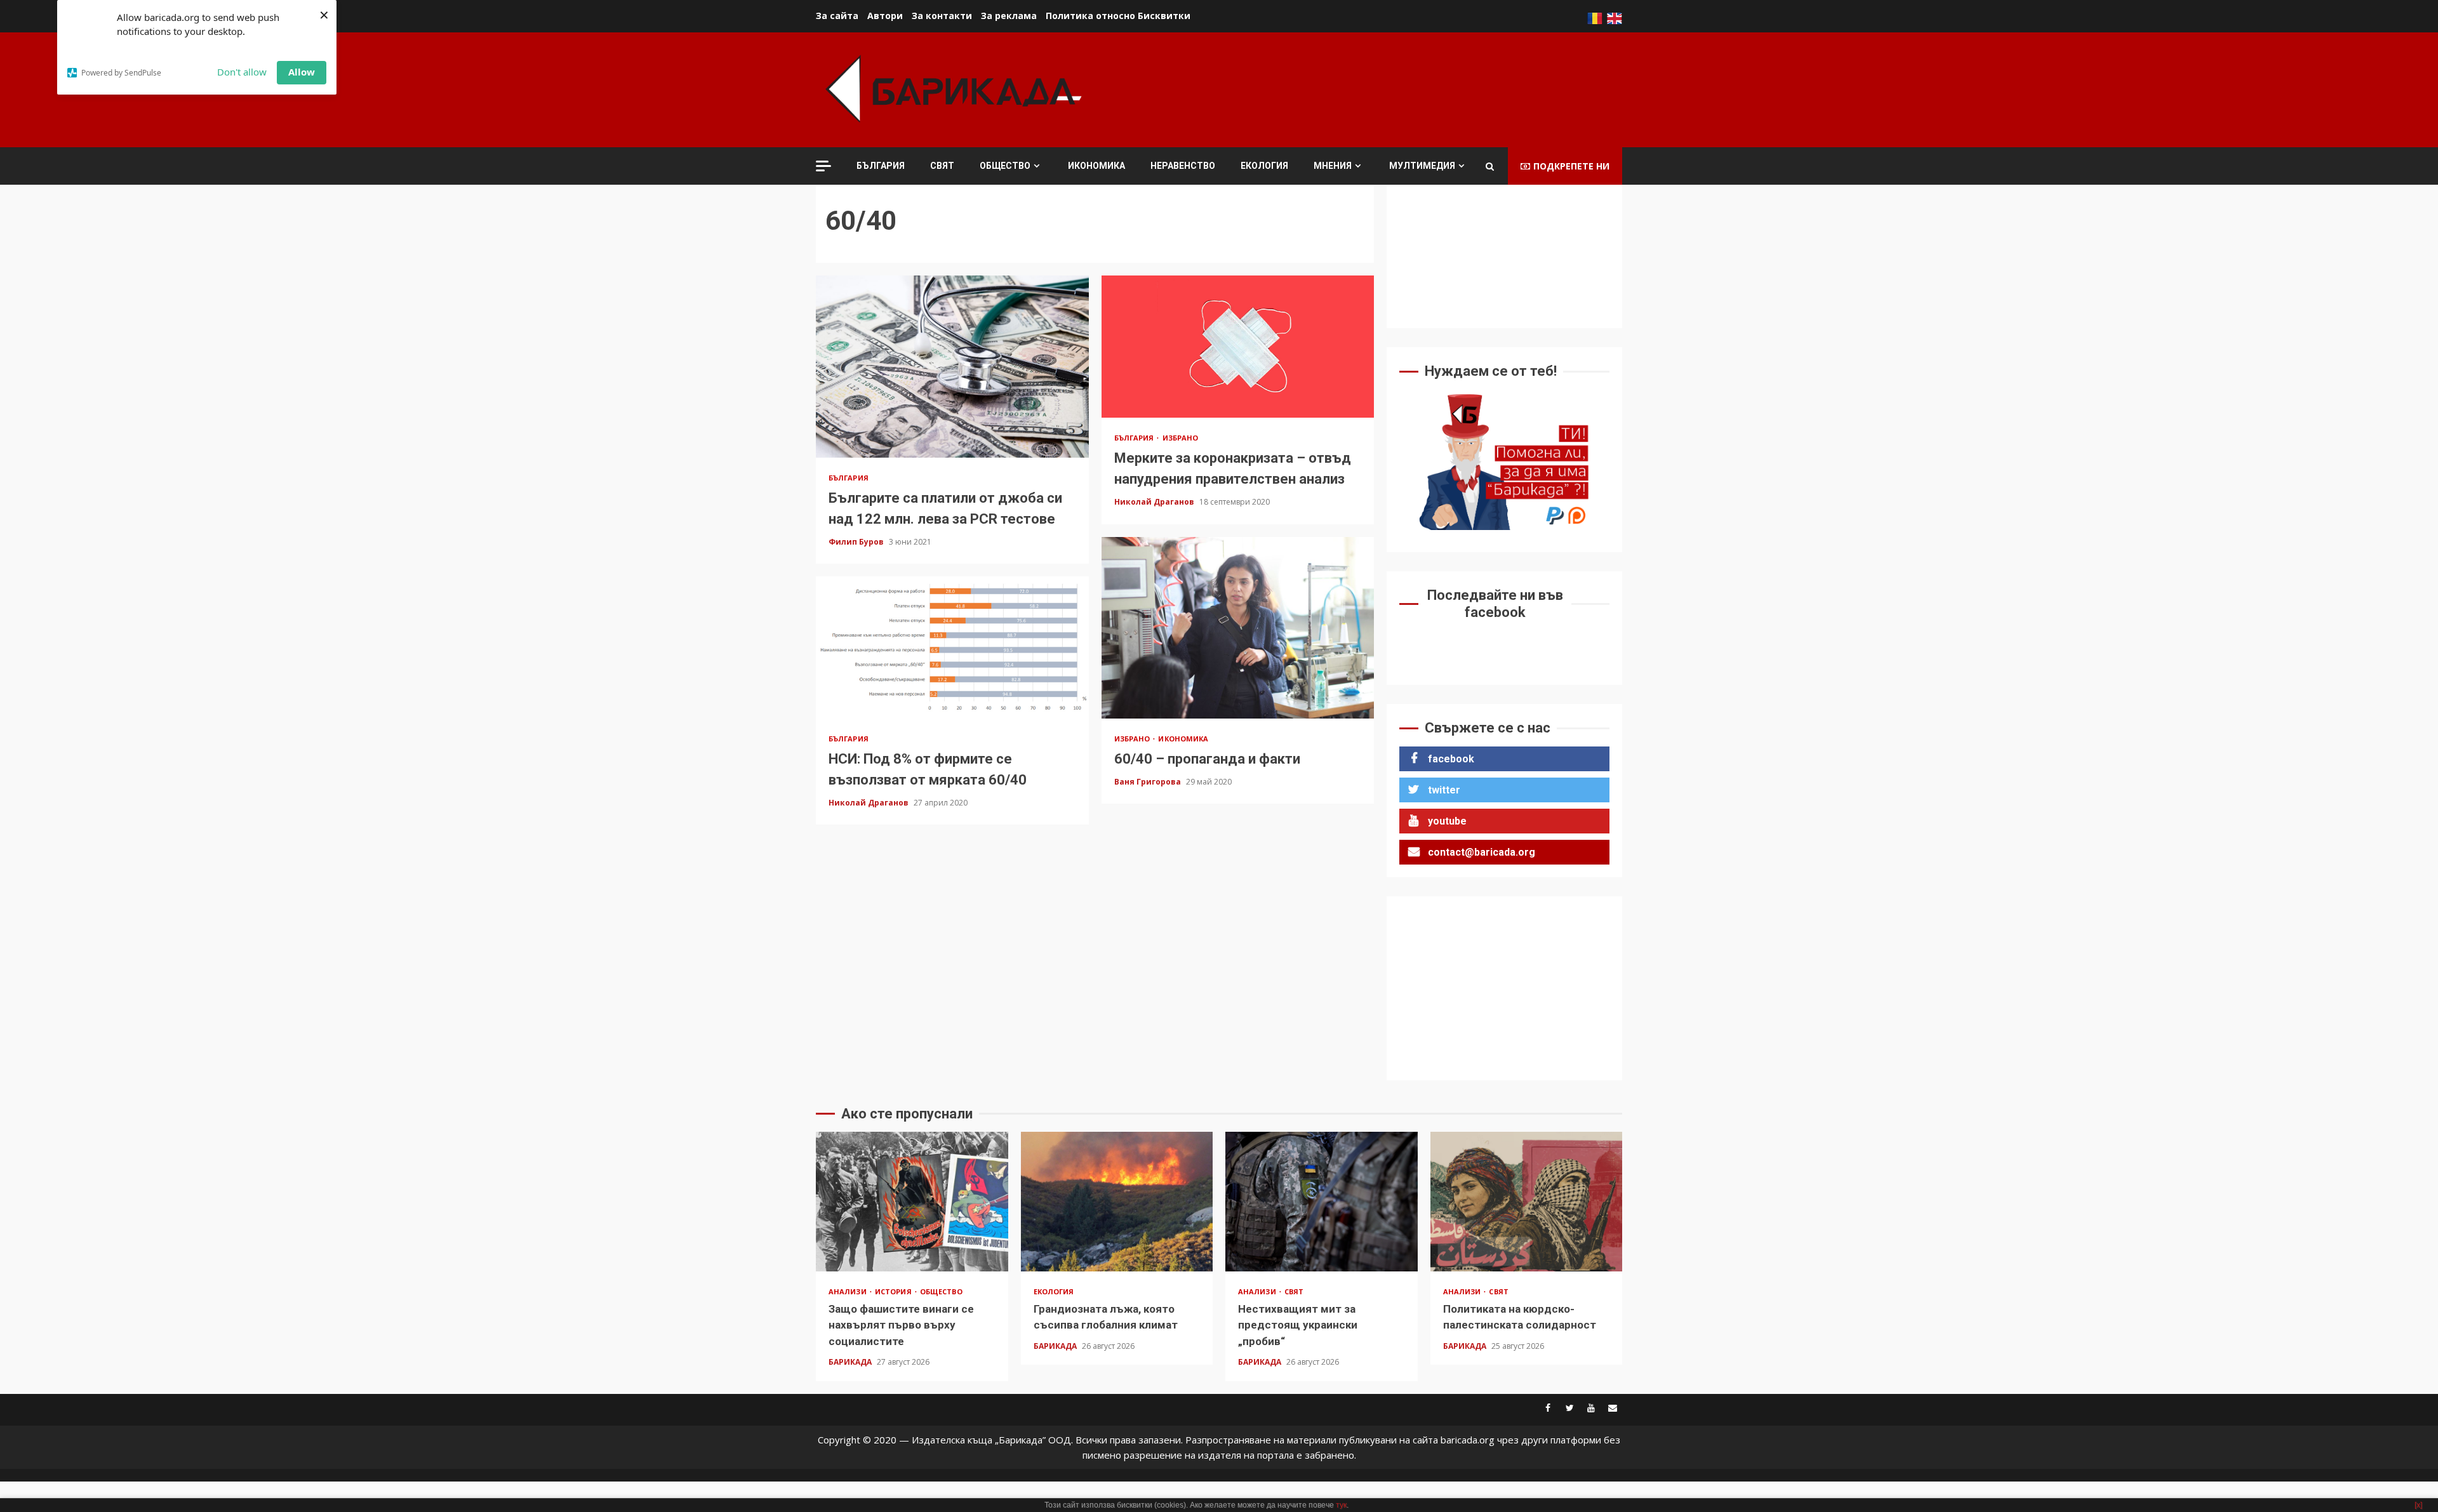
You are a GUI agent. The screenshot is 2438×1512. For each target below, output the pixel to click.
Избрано (1181, 438)
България (881, 166)
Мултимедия (1422, 166)
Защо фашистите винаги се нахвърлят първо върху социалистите (912, 1202)
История (894, 1291)
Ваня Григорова (1149, 782)
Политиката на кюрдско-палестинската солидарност (1527, 1202)
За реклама (1009, 16)
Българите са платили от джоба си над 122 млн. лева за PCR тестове (952, 366)
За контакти (942, 16)
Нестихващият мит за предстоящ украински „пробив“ (1322, 1202)
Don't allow (242, 72)
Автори (885, 16)
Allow (302, 72)
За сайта (837, 16)
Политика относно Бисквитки (1118, 16)
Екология (1264, 166)
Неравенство (1183, 166)
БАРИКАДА (851, 1362)
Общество (1005, 166)
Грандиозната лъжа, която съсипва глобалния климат (1117, 1202)
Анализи (849, 1291)
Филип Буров (857, 542)
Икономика (1096, 166)
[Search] (1490, 166)
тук (1341, 1505)
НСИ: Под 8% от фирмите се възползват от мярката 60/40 (952, 647)
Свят (942, 166)
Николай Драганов (1155, 502)
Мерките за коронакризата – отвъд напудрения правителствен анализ (1238, 347)
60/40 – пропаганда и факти (1238, 628)
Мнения (1333, 166)
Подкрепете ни (1571, 166)
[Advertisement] (1391, 88)
